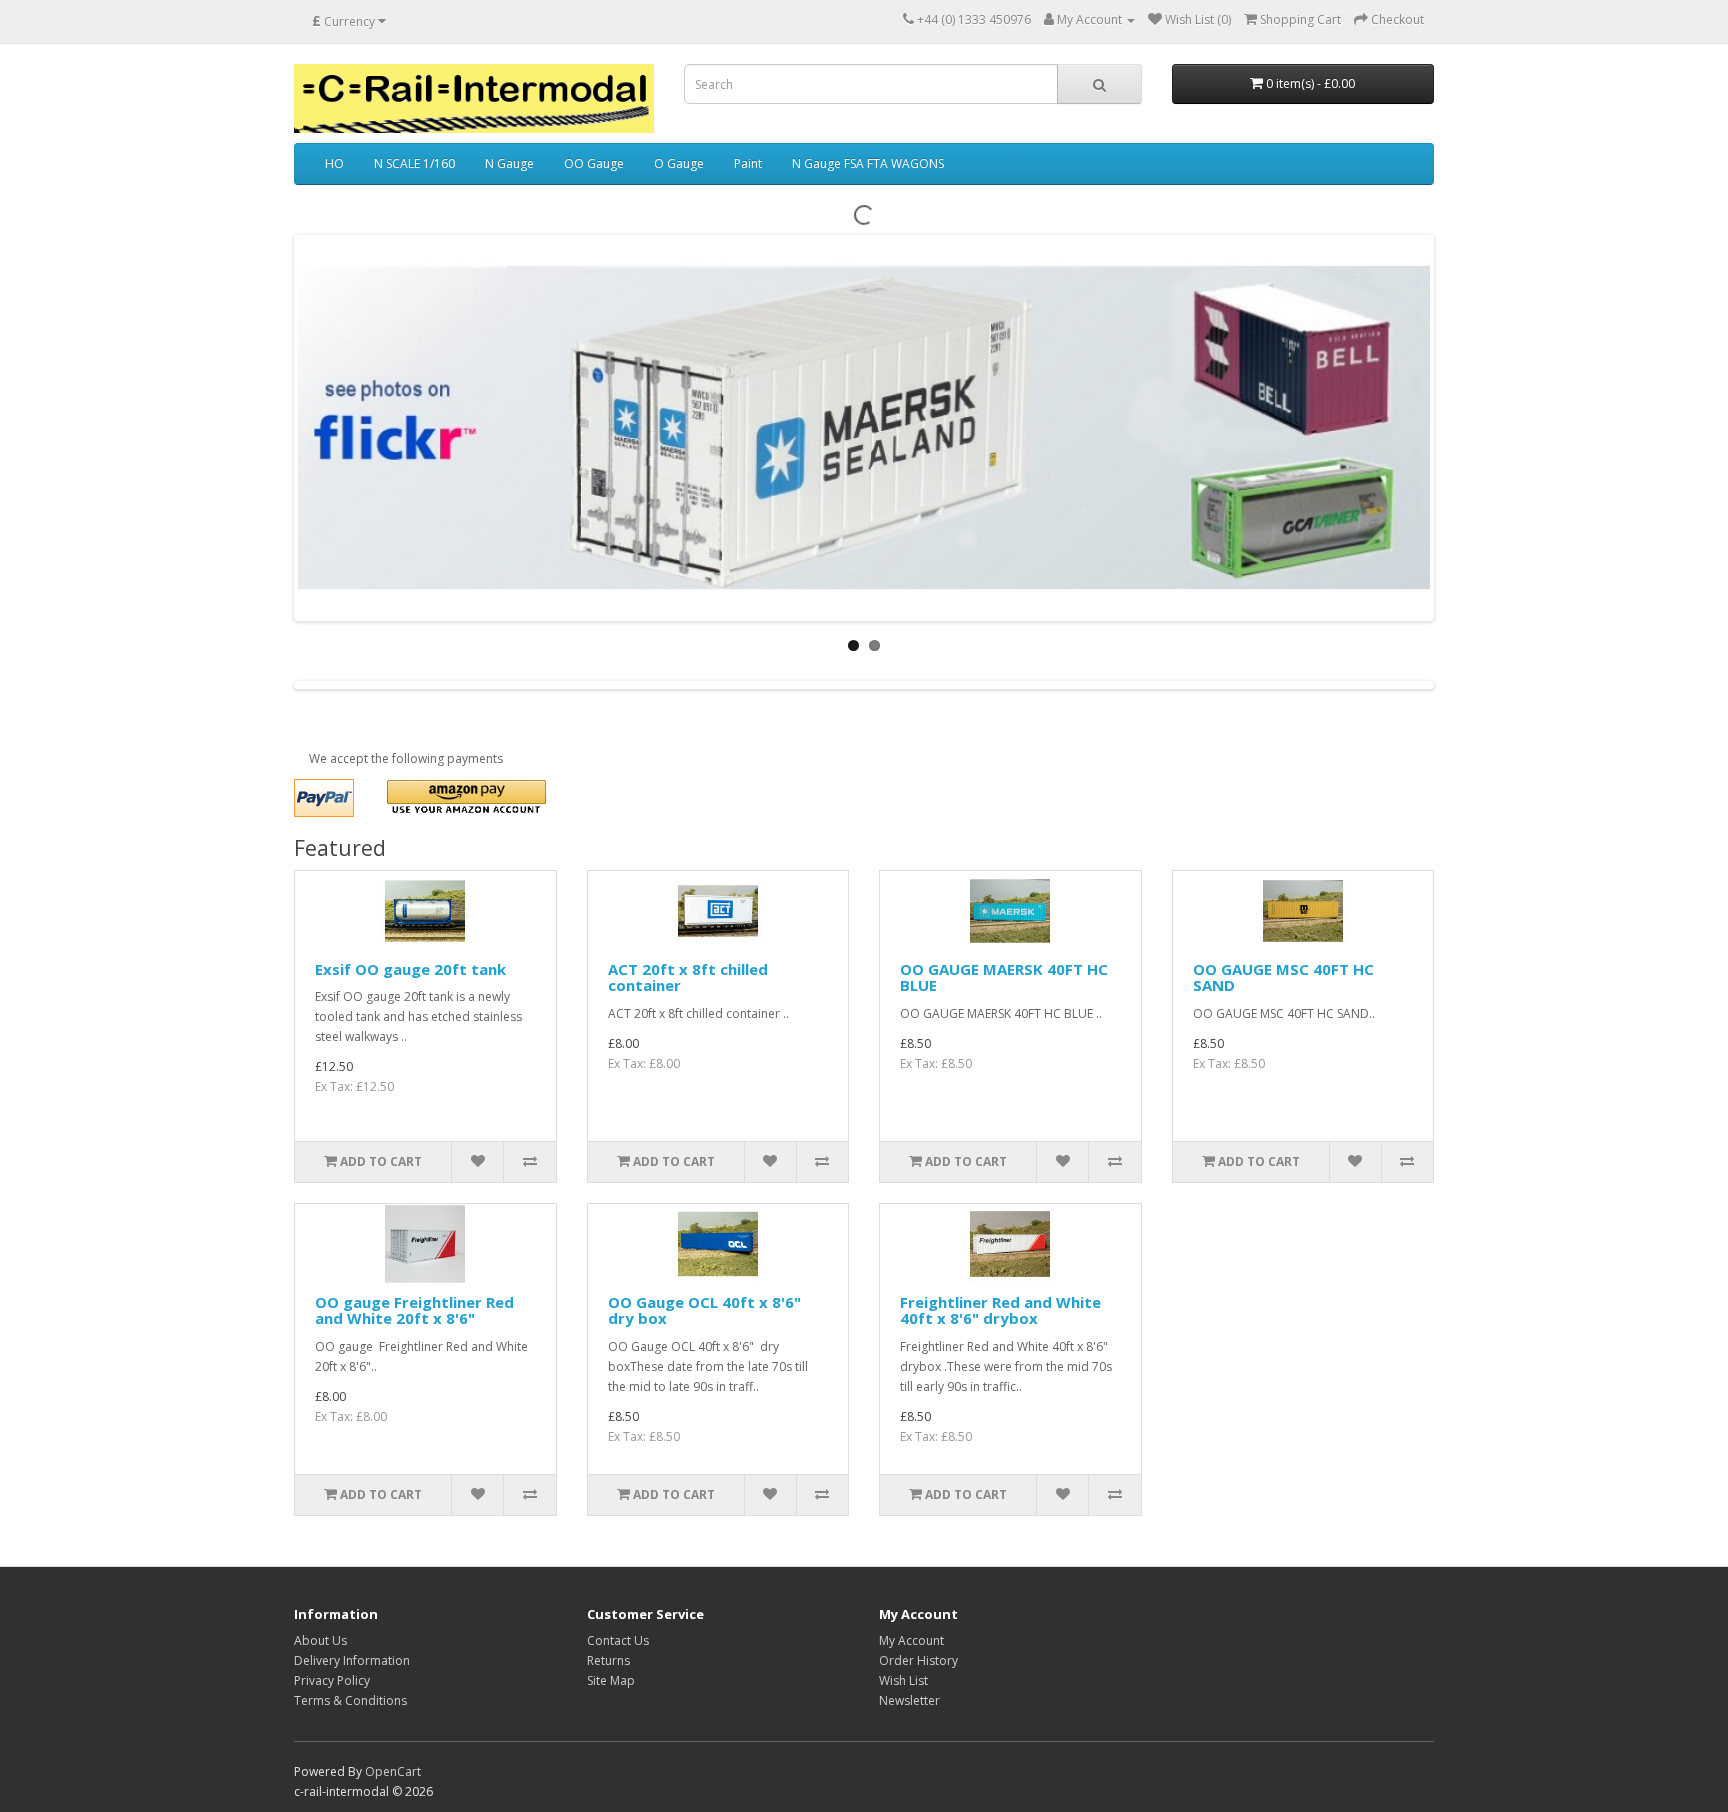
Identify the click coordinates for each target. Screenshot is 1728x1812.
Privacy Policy (332, 1680)
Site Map (611, 1680)
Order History (918, 1660)
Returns (608, 1660)
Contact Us (618, 1640)
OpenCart (393, 1771)
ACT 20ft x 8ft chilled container (688, 977)
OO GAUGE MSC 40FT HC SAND (1283, 977)
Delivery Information (352, 1660)
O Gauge (679, 163)
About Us (320, 1640)
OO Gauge (594, 163)
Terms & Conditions (350, 1700)
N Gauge (509, 163)
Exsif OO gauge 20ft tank (410, 969)
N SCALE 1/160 (414, 163)
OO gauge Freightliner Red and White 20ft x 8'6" (414, 1310)
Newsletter (909, 1700)
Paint (748, 163)
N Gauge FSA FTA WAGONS (868, 163)
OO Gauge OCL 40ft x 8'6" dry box (704, 1310)
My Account (911, 1640)
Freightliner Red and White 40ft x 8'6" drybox (1000, 1310)
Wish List (903, 1680)
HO (334, 163)
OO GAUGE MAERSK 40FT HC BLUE (1004, 977)
